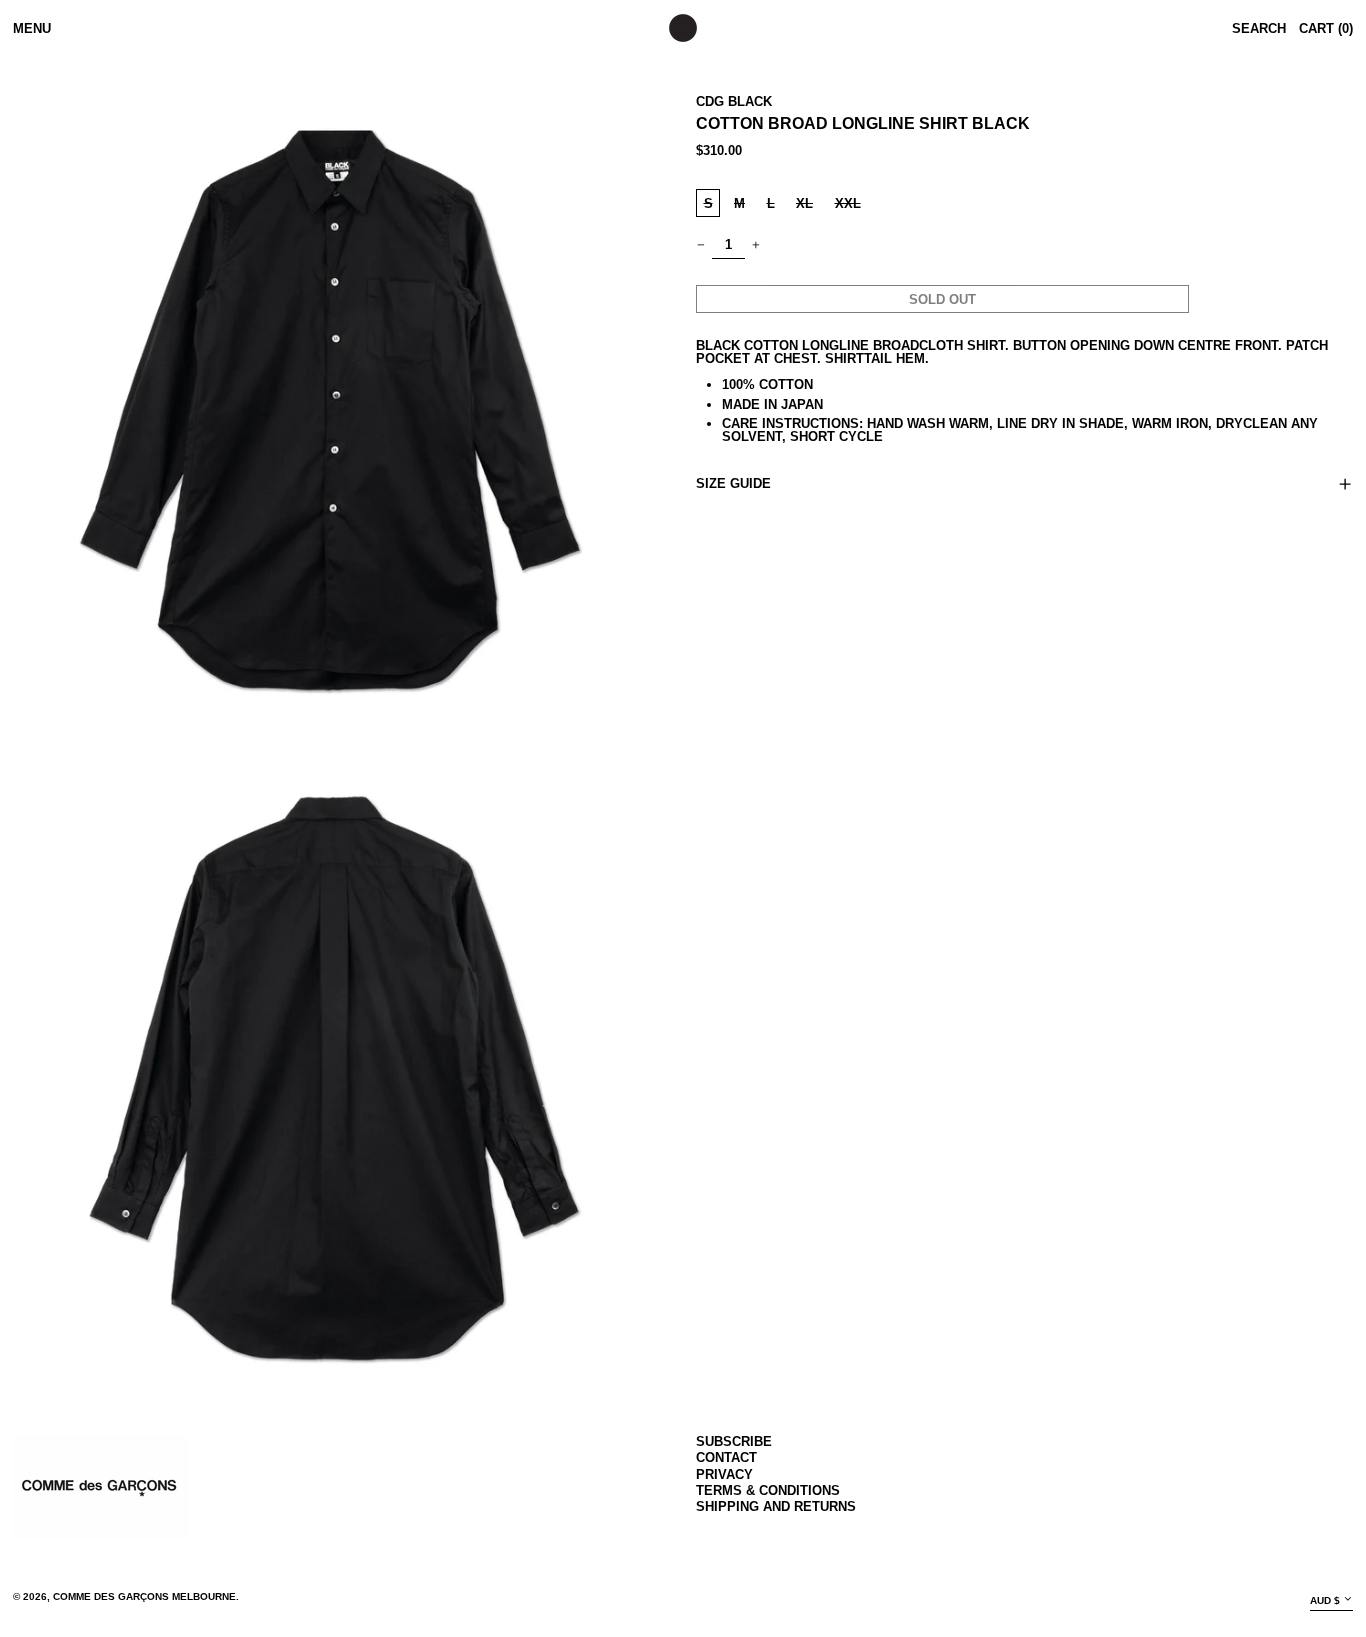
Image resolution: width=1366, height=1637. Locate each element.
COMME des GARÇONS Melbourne (144, 1596)
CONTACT (726, 1457)
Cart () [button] (1326, 28)
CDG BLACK (734, 101)
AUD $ (1325, 1600)
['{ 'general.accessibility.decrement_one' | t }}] (701, 244)
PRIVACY (724, 1474)
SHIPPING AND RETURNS (776, 1506)
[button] (341, 397)
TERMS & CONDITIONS (768, 1490)
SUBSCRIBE (734, 1441)
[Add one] (756, 244)
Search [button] (1259, 28)
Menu (32, 28)
